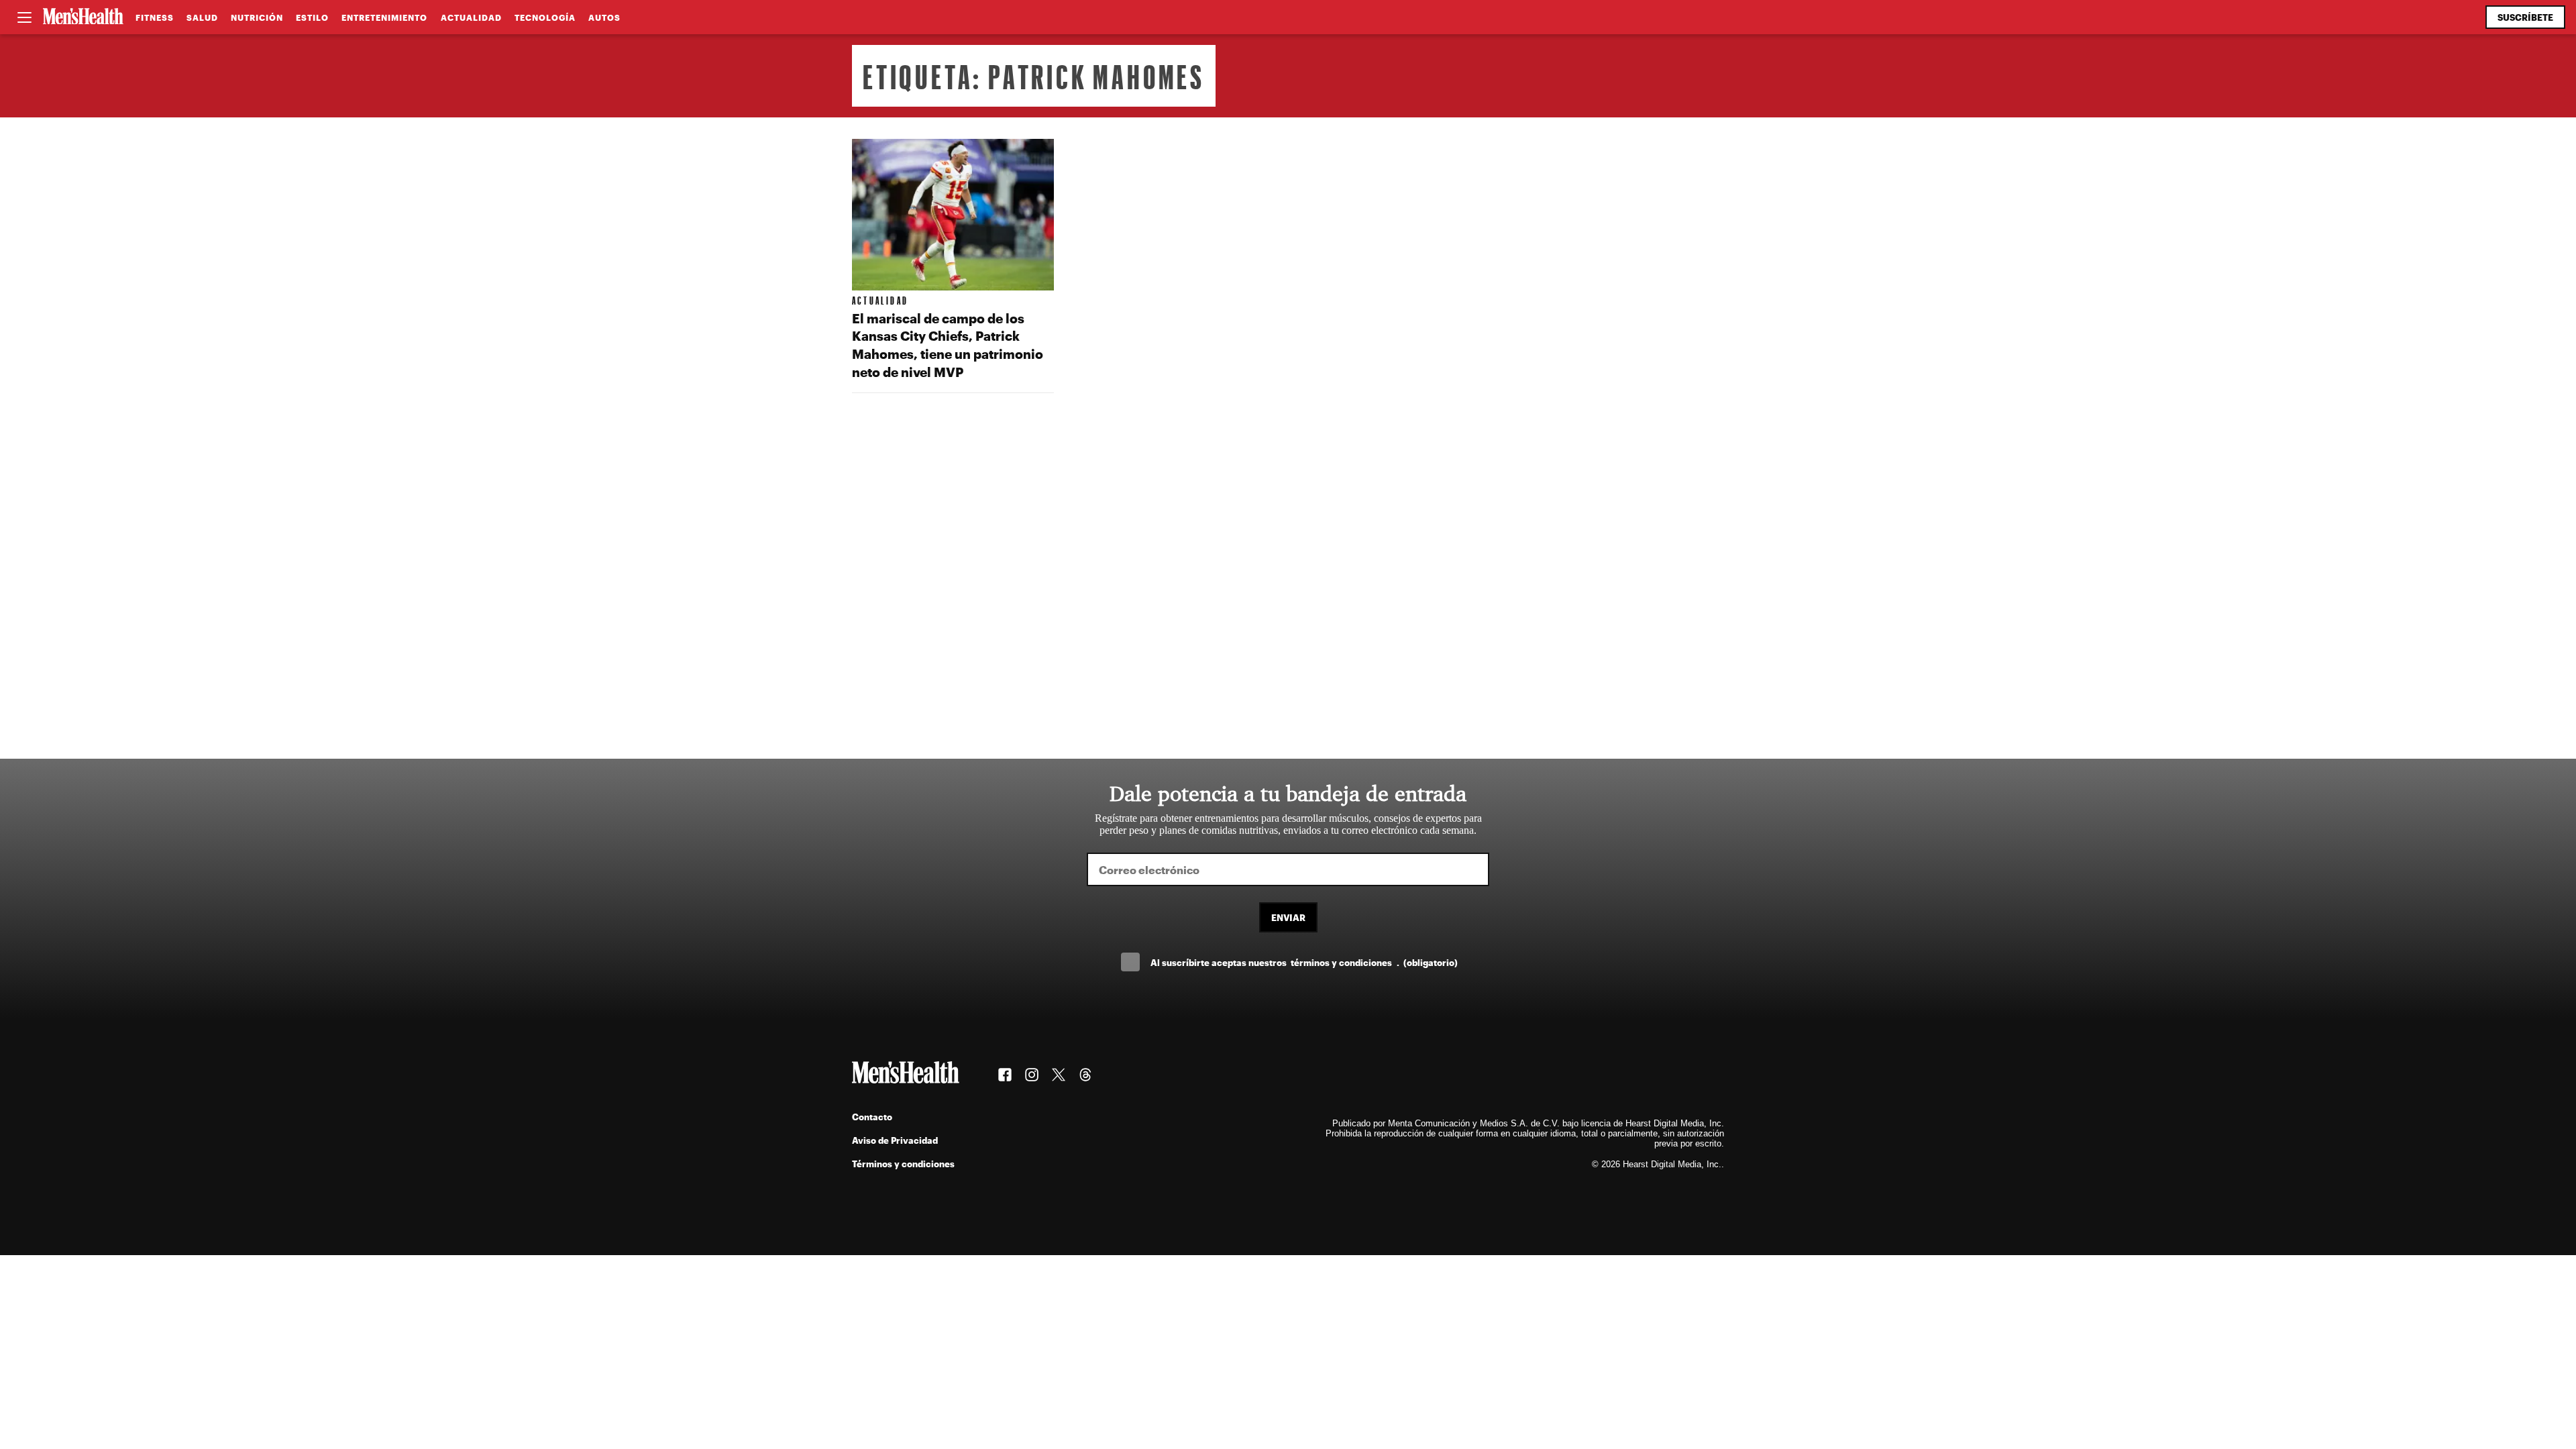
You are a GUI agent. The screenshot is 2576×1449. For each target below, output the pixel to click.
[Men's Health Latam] (83, 17)
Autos (604, 17)
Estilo (312, 17)
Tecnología (545, 17)
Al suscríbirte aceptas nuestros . (1304, 962)
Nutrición (257, 17)
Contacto (872, 1117)
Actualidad (471, 17)
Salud (202, 17)
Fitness (155, 17)
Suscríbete (2525, 17)
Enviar (1288, 917)
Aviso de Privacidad (895, 1140)
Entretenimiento (384, 17)
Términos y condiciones (903, 1164)
